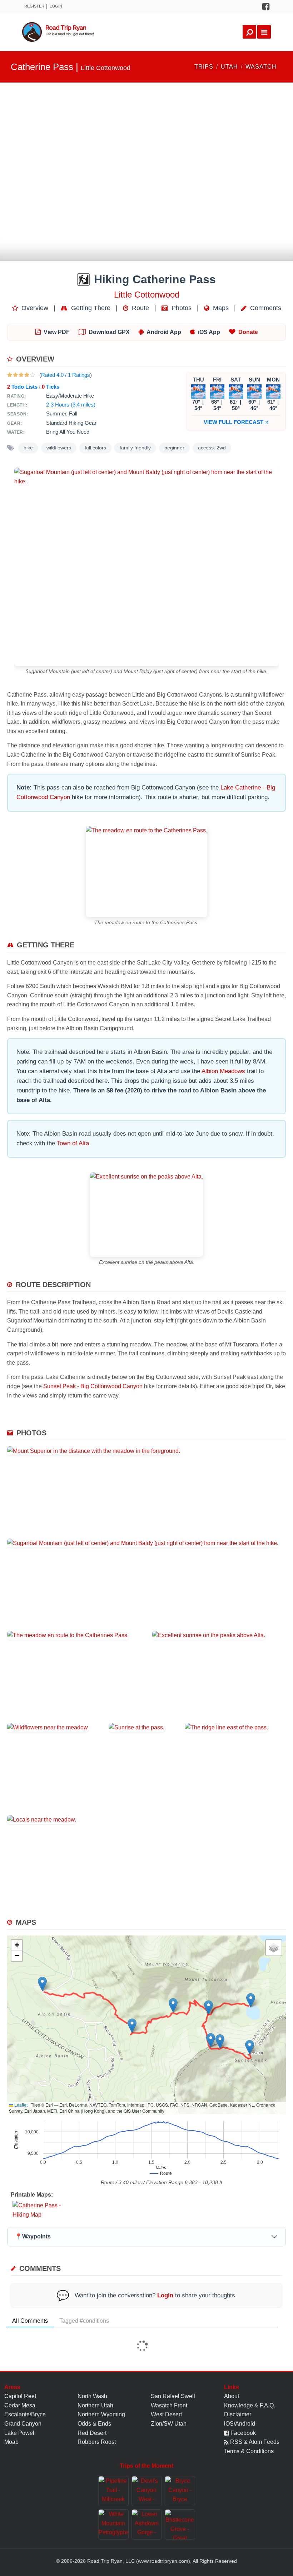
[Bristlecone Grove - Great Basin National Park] (180, 2524)
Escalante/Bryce (25, 2414)
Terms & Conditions (249, 2451)
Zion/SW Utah (169, 2424)
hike (28, 448)
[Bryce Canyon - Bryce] (180, 2491)
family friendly (135, 448)
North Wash (92, 2396)
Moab (11, 2442)
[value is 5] (33, 375)
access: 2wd (212, 448)
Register (34, 6)
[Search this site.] (249, 32)
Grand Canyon (23, 2424)
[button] (42, 1984)
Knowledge (239, 2405)
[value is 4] (27, 375)
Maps (220, 308)
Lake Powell (20, 2433)
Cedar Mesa (20, 2405)
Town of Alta (73, 1143)
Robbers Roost (97, 2442)
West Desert (166, 2414)
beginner (174, 448)
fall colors (95, 448)
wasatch (261, 67)
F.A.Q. (267, 2405)
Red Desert (92, 2433)
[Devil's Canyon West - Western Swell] (147, 2491)
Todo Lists (22, 387)
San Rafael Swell (173, 2396)
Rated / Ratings (66, 375)
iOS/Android (240, 2424)
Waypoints (33, 2236)
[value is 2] (15, 375)
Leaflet (20, 2105)
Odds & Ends (94, 2424)
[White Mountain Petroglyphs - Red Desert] (113, 2524)
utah (229, 67)
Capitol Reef (20, 2396)
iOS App (209, 332)
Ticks (51, 387)
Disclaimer (238, 2414)
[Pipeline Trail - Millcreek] (113, 2491)
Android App (164, 332)
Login (56, 6)
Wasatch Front (169, 2405)
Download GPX (109, 332)
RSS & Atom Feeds (254, 2442)
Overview (34, 308)
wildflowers (59, 448)
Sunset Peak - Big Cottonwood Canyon (93, 1386)
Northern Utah (95, 2405)
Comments (265, 308)
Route (140, 308)
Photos (181, 308)
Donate (248, 332)
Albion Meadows (223, 1071)
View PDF (57, 332)
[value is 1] (10, 375)
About (232, 2396)
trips (204, 67)
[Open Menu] (264, 32)
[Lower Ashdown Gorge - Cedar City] (147, 2524)
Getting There (90, 308)
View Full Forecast (234, 422)
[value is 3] (21, 375)
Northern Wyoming (101, 2414)
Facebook (242, 2433)
